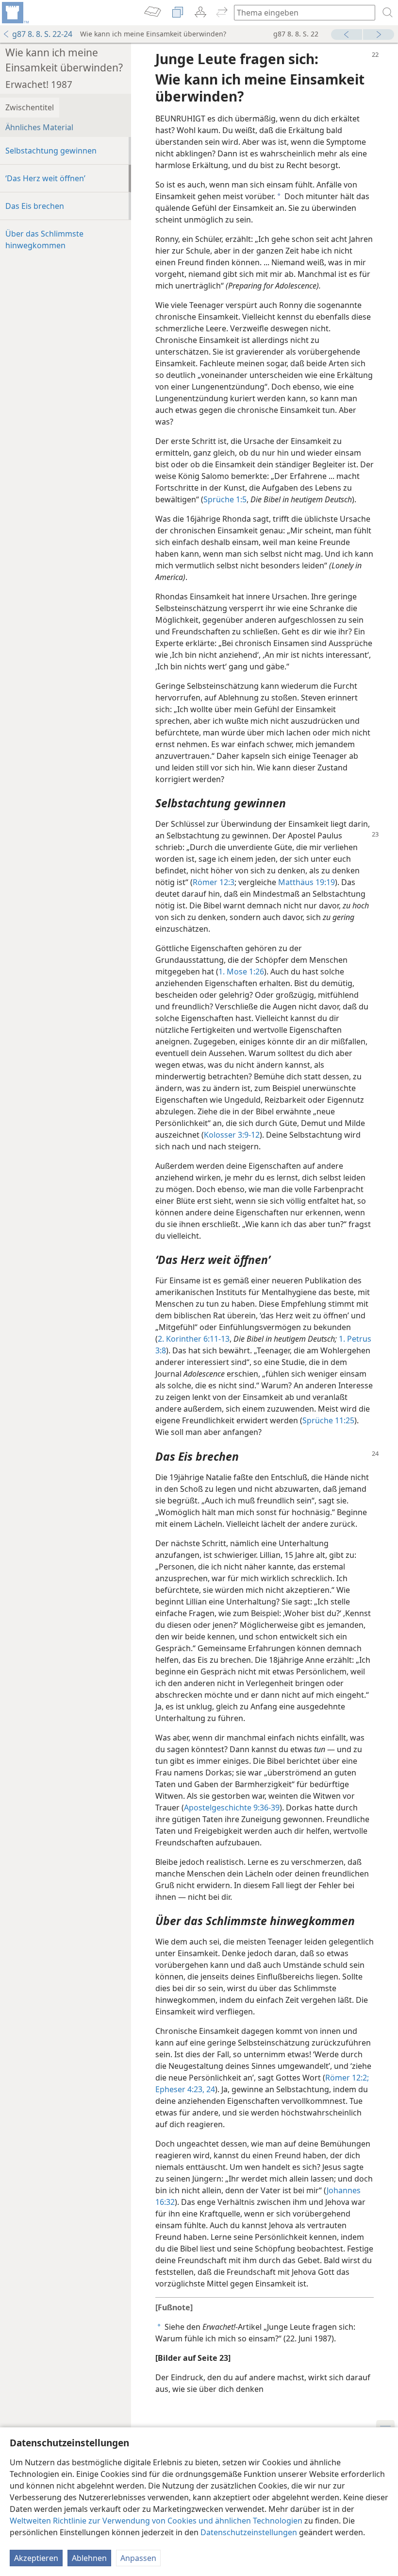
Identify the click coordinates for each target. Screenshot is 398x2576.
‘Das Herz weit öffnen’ (45, 178)
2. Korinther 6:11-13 (194, 1339)
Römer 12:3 (214, 882)
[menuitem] (15, 13)
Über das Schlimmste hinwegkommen (44, 239)
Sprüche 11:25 (328, 1420)
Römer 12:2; (347, 2078)
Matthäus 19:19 (307, 882)
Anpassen (138, 2558)
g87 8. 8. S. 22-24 (42, 34)
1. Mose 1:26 (241, 972)
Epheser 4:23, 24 (185, 2089)
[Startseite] (15, 13)
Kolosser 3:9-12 (232, 1135)
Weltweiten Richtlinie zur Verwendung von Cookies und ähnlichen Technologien (156, 2521)
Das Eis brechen (35, 206)
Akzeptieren (36, 2558)
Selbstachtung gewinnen (51, 151)
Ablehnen (89, 2558)
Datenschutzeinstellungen (249, 2532)
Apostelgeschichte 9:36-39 (232, 1808)
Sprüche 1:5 (225, 499)
